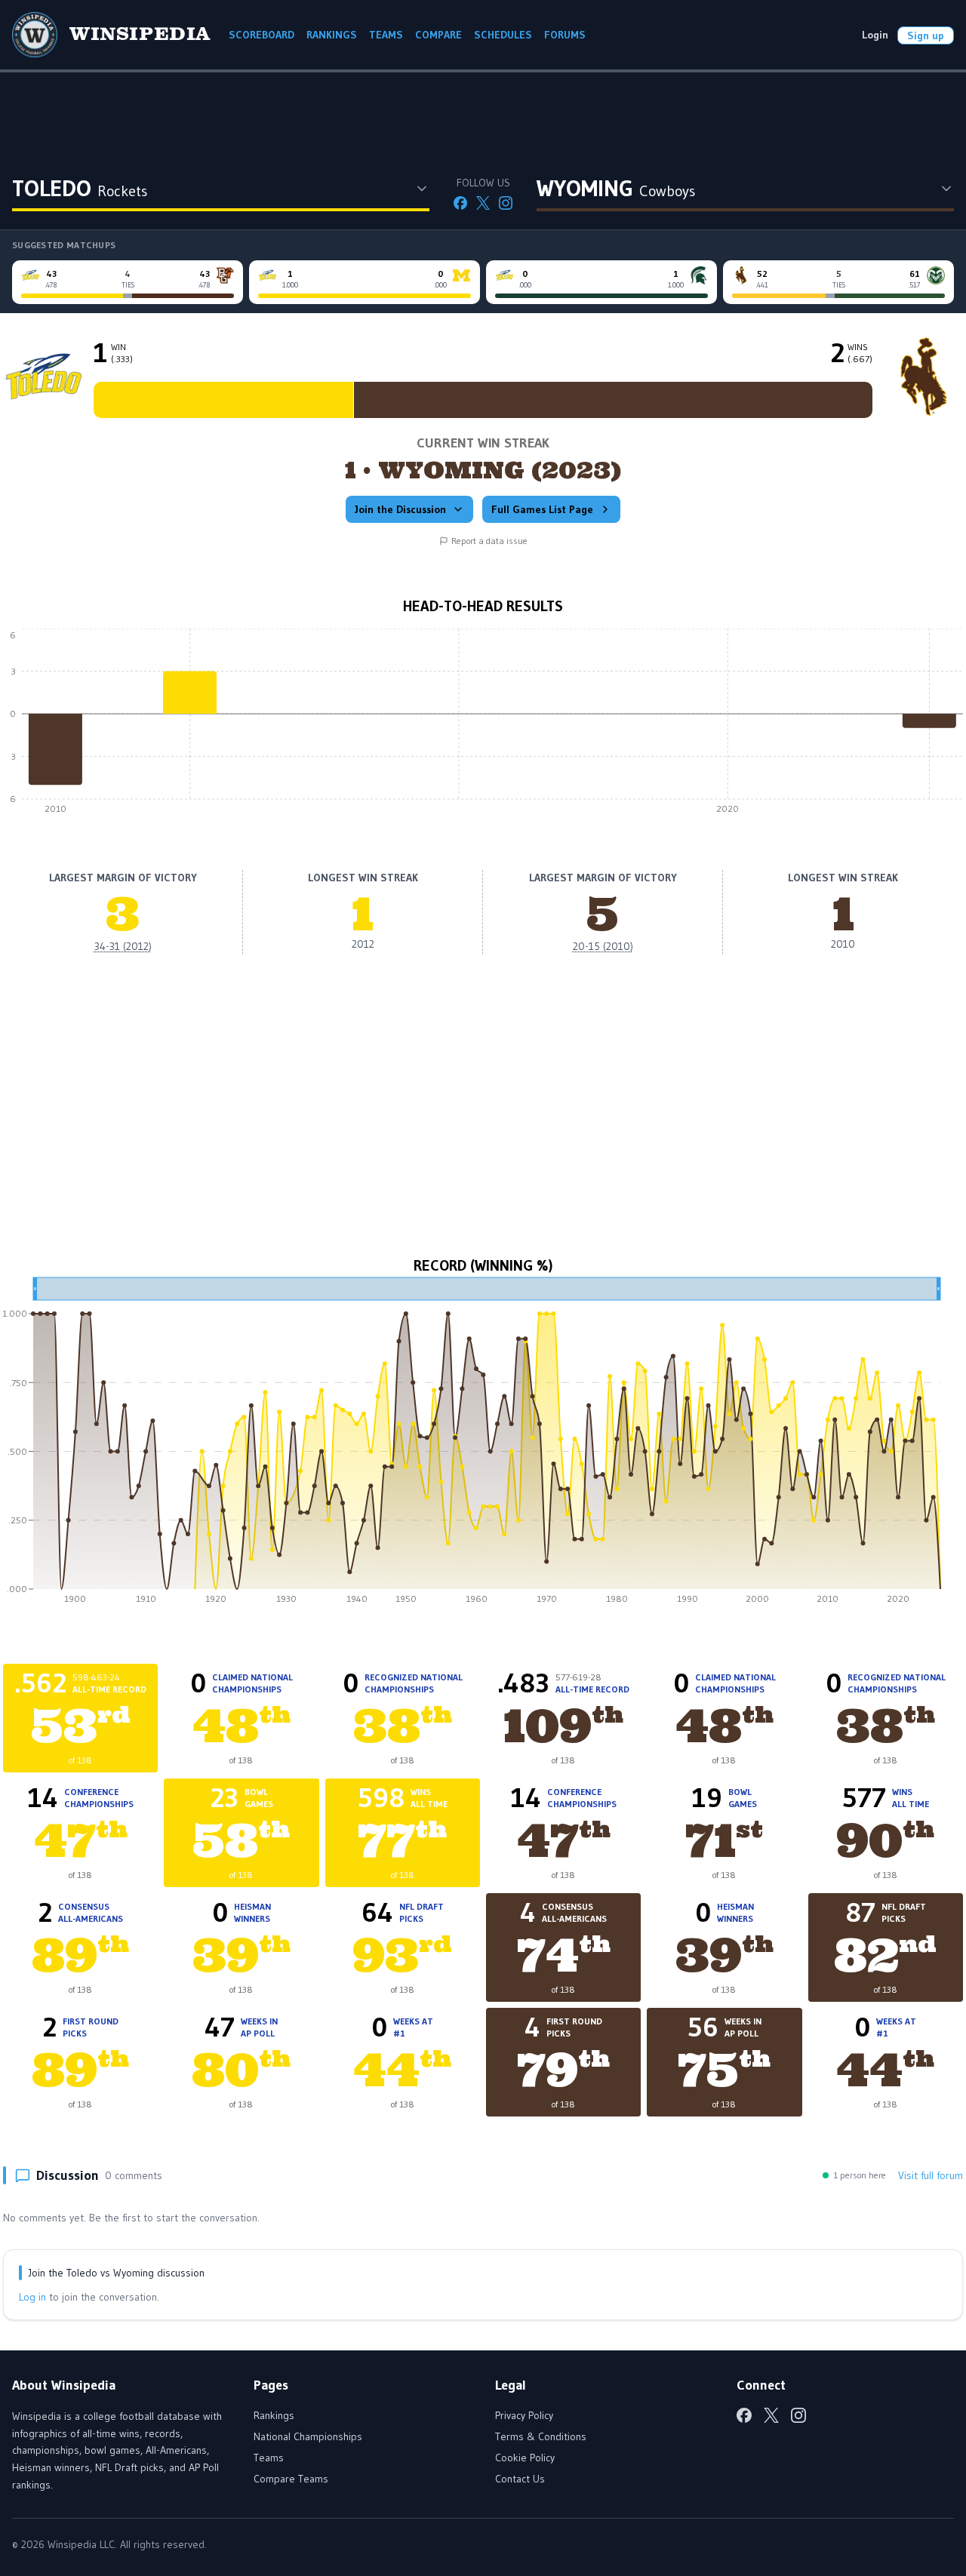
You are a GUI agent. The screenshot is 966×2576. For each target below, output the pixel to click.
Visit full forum (931, 2175)
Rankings (274, 2415)
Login (875, 35)
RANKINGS (332, 35)
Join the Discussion (400, 509)
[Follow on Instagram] (506, 203)
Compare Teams (291, 2479)
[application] (483, 725)
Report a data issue (489, 541)
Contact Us (520, 2479)
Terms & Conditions (541, 2436)
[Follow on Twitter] (483, 203)
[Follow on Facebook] (460, 203)
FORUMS (565, 35)
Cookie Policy (525, 2458)
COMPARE (438, 35)
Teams (269, 2458)
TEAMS (386, 35)
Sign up (926, 35)
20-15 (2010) (603, 946)
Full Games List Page (542, 509)
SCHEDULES (503, 35)
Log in (32, 2297)
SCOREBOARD (261, 35)
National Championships (308, 2436)
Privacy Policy (524, 2415)
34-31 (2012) (123, 946)
